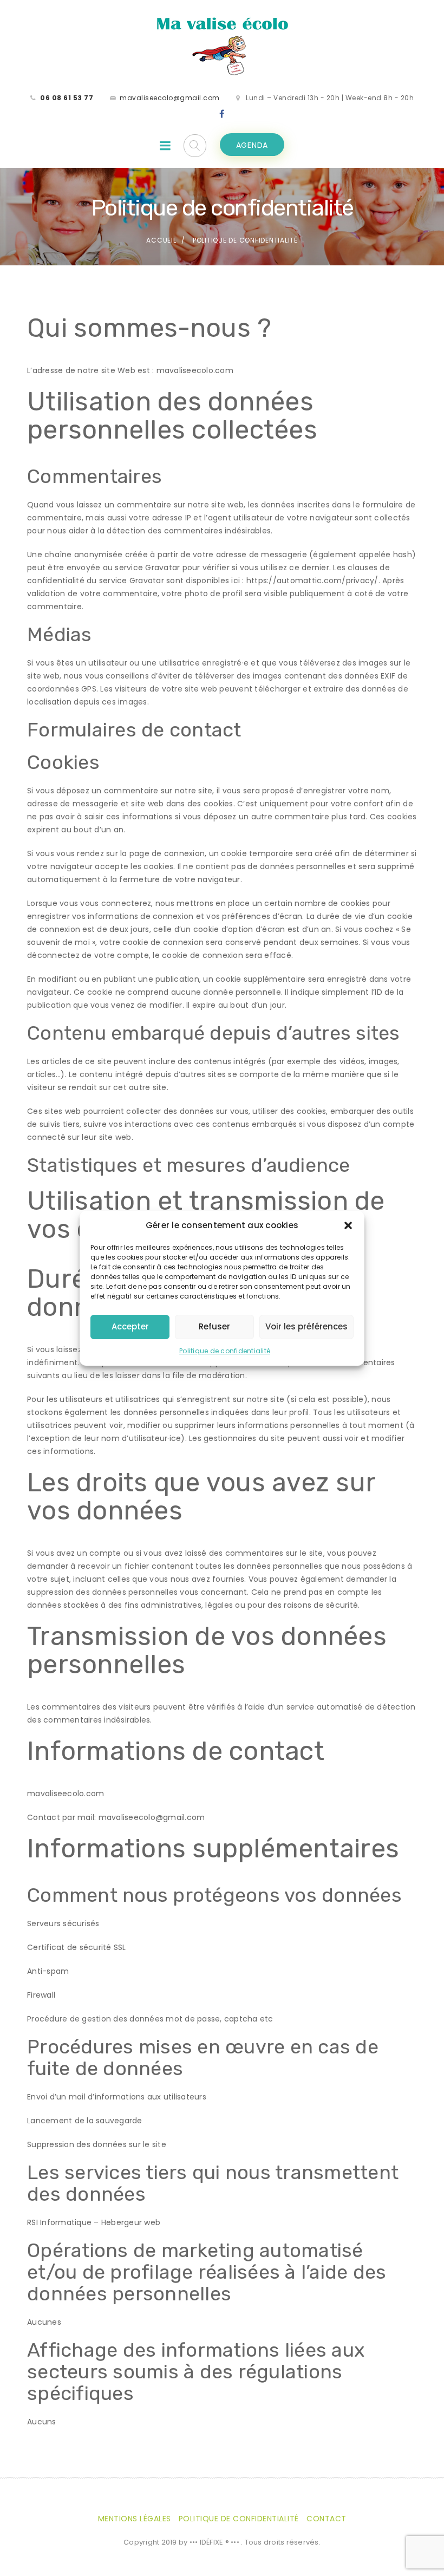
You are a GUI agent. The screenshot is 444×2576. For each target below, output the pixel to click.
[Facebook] (222, 114)
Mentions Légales (135, 2519)
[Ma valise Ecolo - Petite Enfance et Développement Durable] (222, 45)
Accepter (130, 1326)
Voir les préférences (306, 1326)
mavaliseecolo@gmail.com (170, 98)
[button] (348, 1225)
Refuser (214, 1326)
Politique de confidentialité (225, 1351)
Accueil (161, 240)
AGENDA (252, 145)
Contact (327, 2519)
